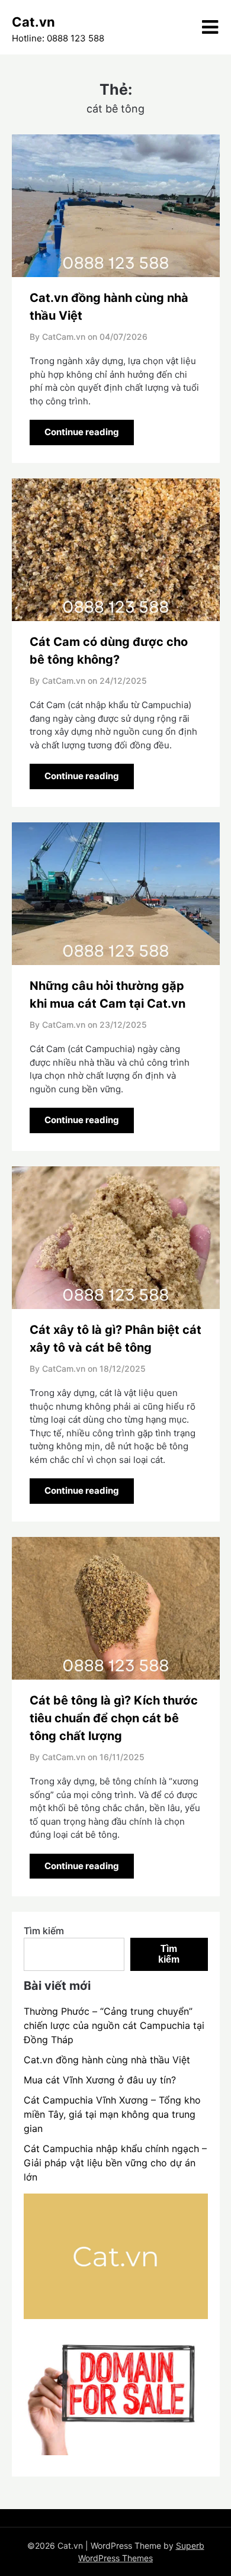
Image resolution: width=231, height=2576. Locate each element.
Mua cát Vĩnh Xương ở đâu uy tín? (100, 2080)
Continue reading (82, 432)
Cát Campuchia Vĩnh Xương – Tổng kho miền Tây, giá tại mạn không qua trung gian (112, 2114)
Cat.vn (33, 22)
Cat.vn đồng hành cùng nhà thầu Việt (107, 2060)
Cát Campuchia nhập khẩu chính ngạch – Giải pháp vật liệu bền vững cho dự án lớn (115, 2163)
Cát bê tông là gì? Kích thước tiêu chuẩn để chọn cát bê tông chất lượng (114, 1718)
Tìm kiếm (44, 1931)
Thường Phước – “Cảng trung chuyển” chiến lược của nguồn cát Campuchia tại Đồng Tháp (114, 2025)
